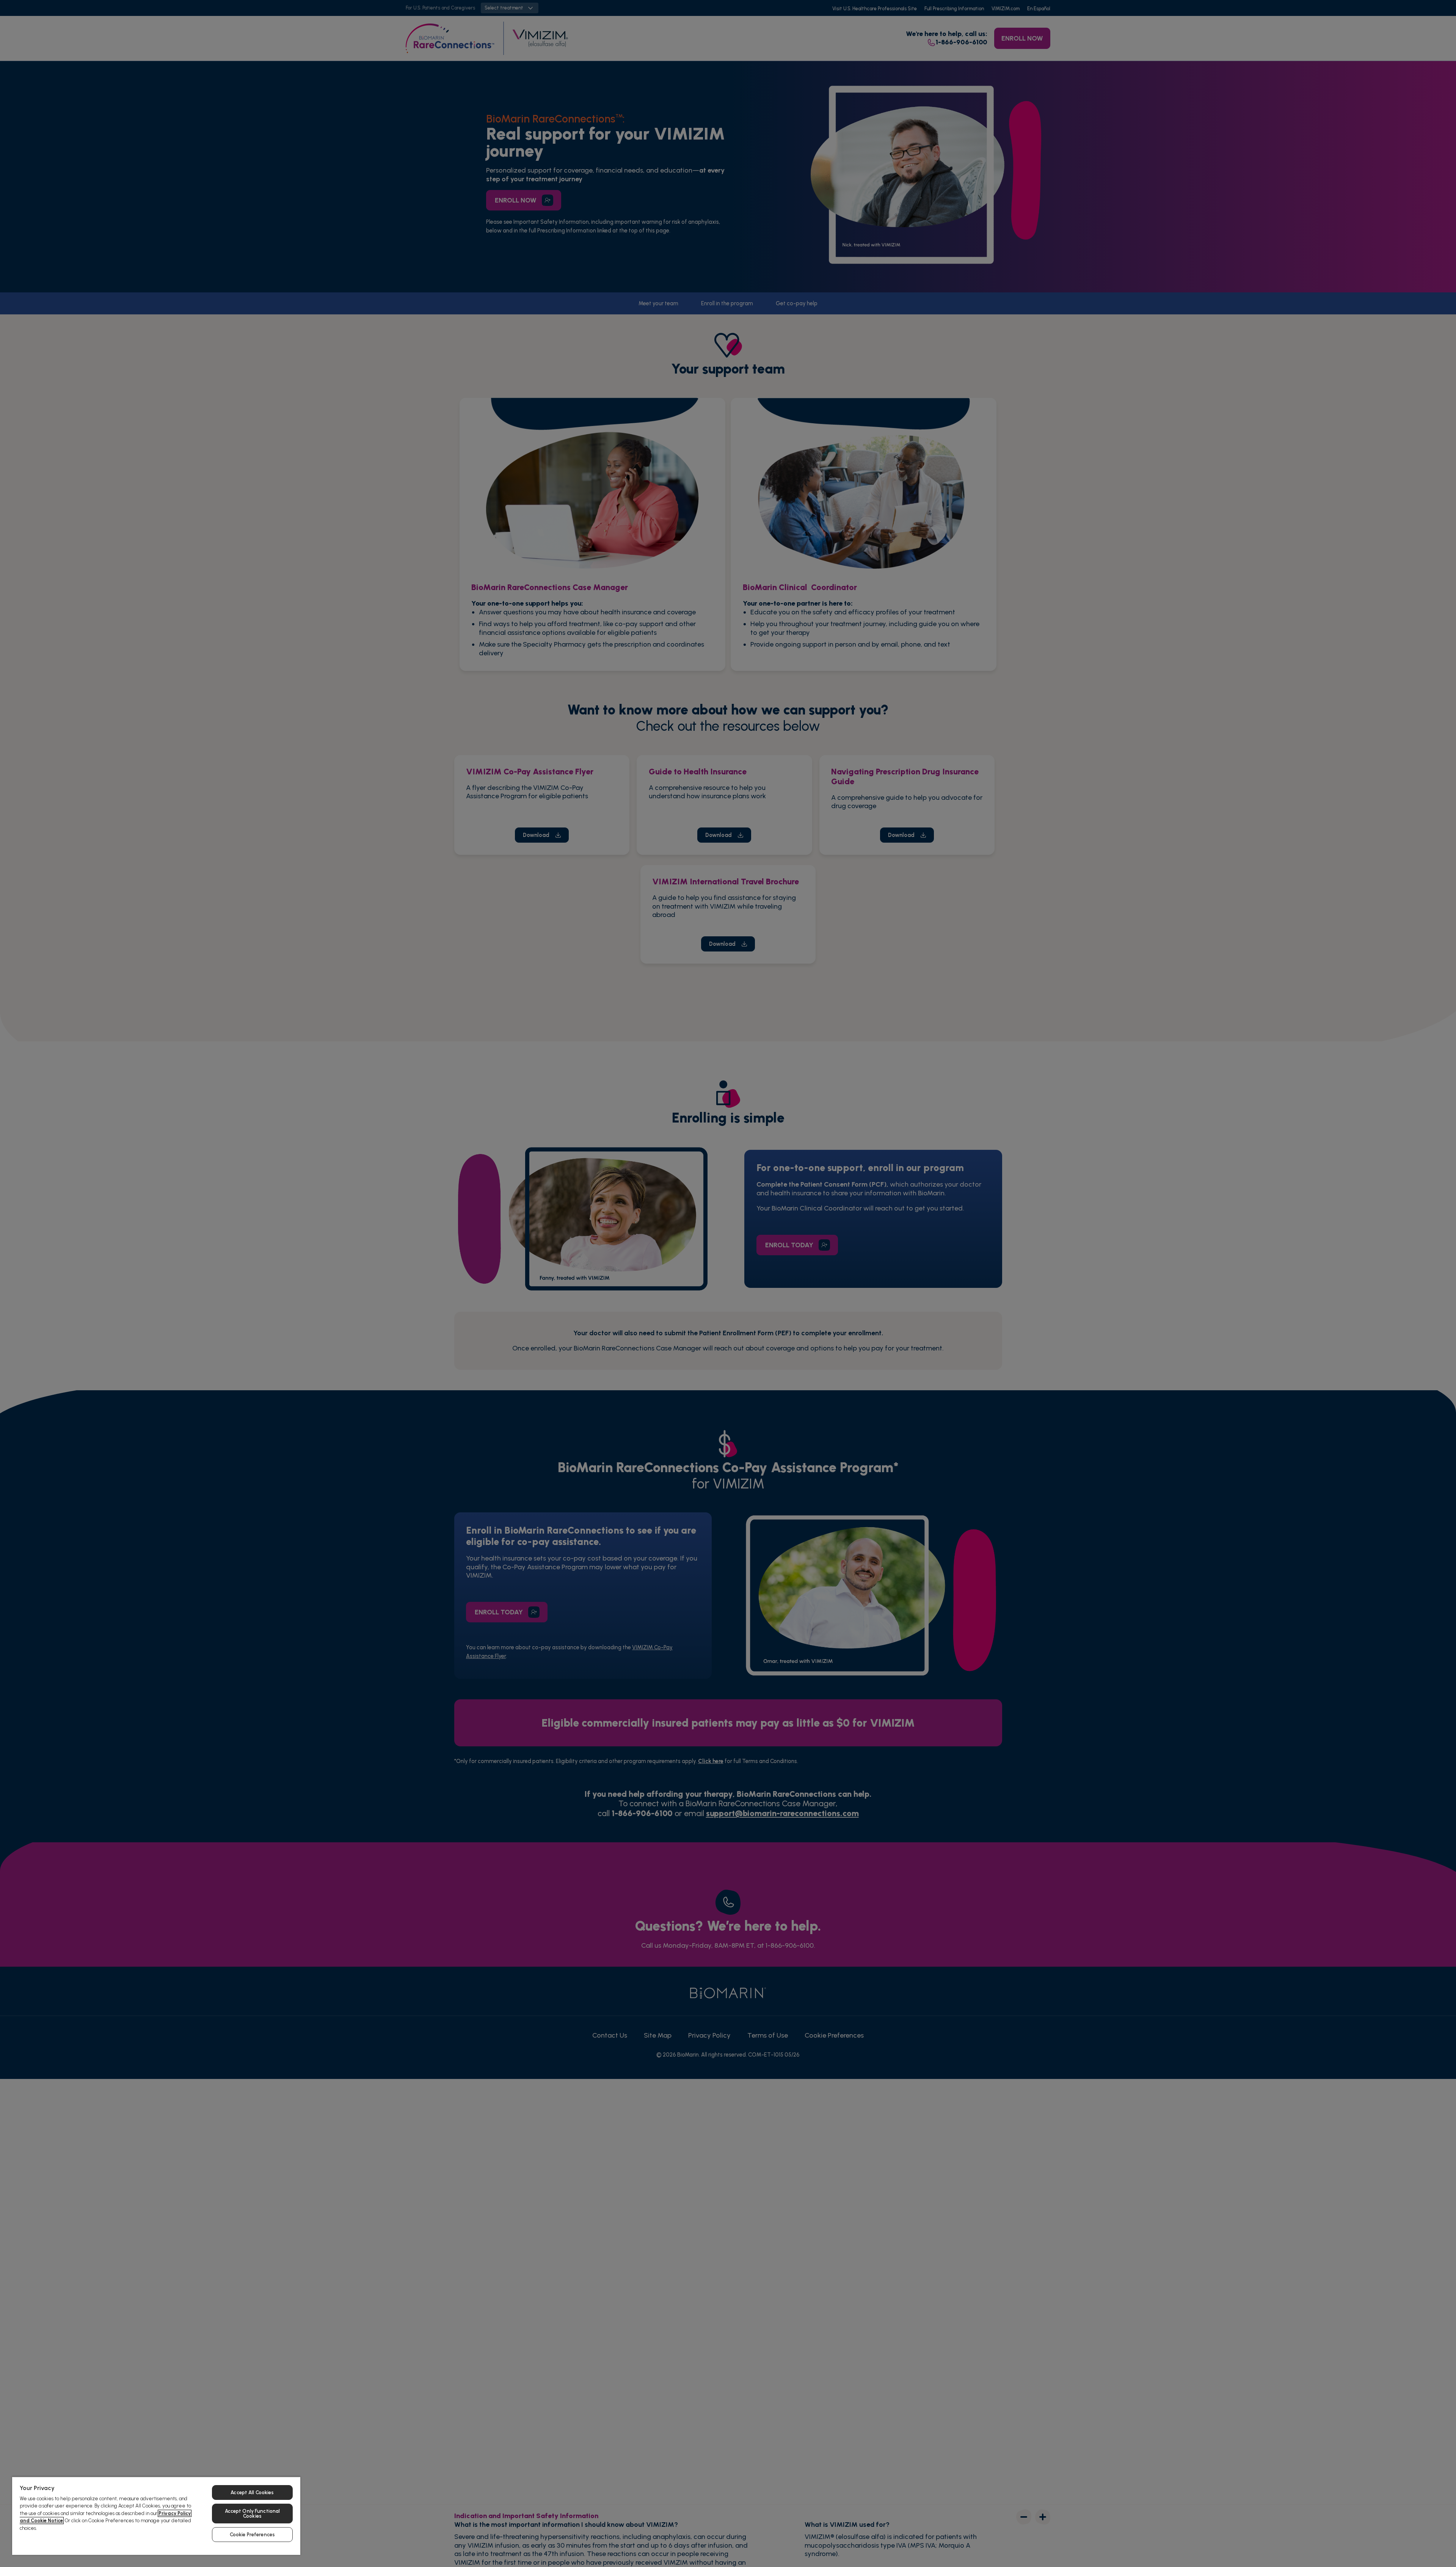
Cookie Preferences (252, 2535)
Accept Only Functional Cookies (253, 2514)
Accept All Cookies (252, 2492)
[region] (156, 2516)
